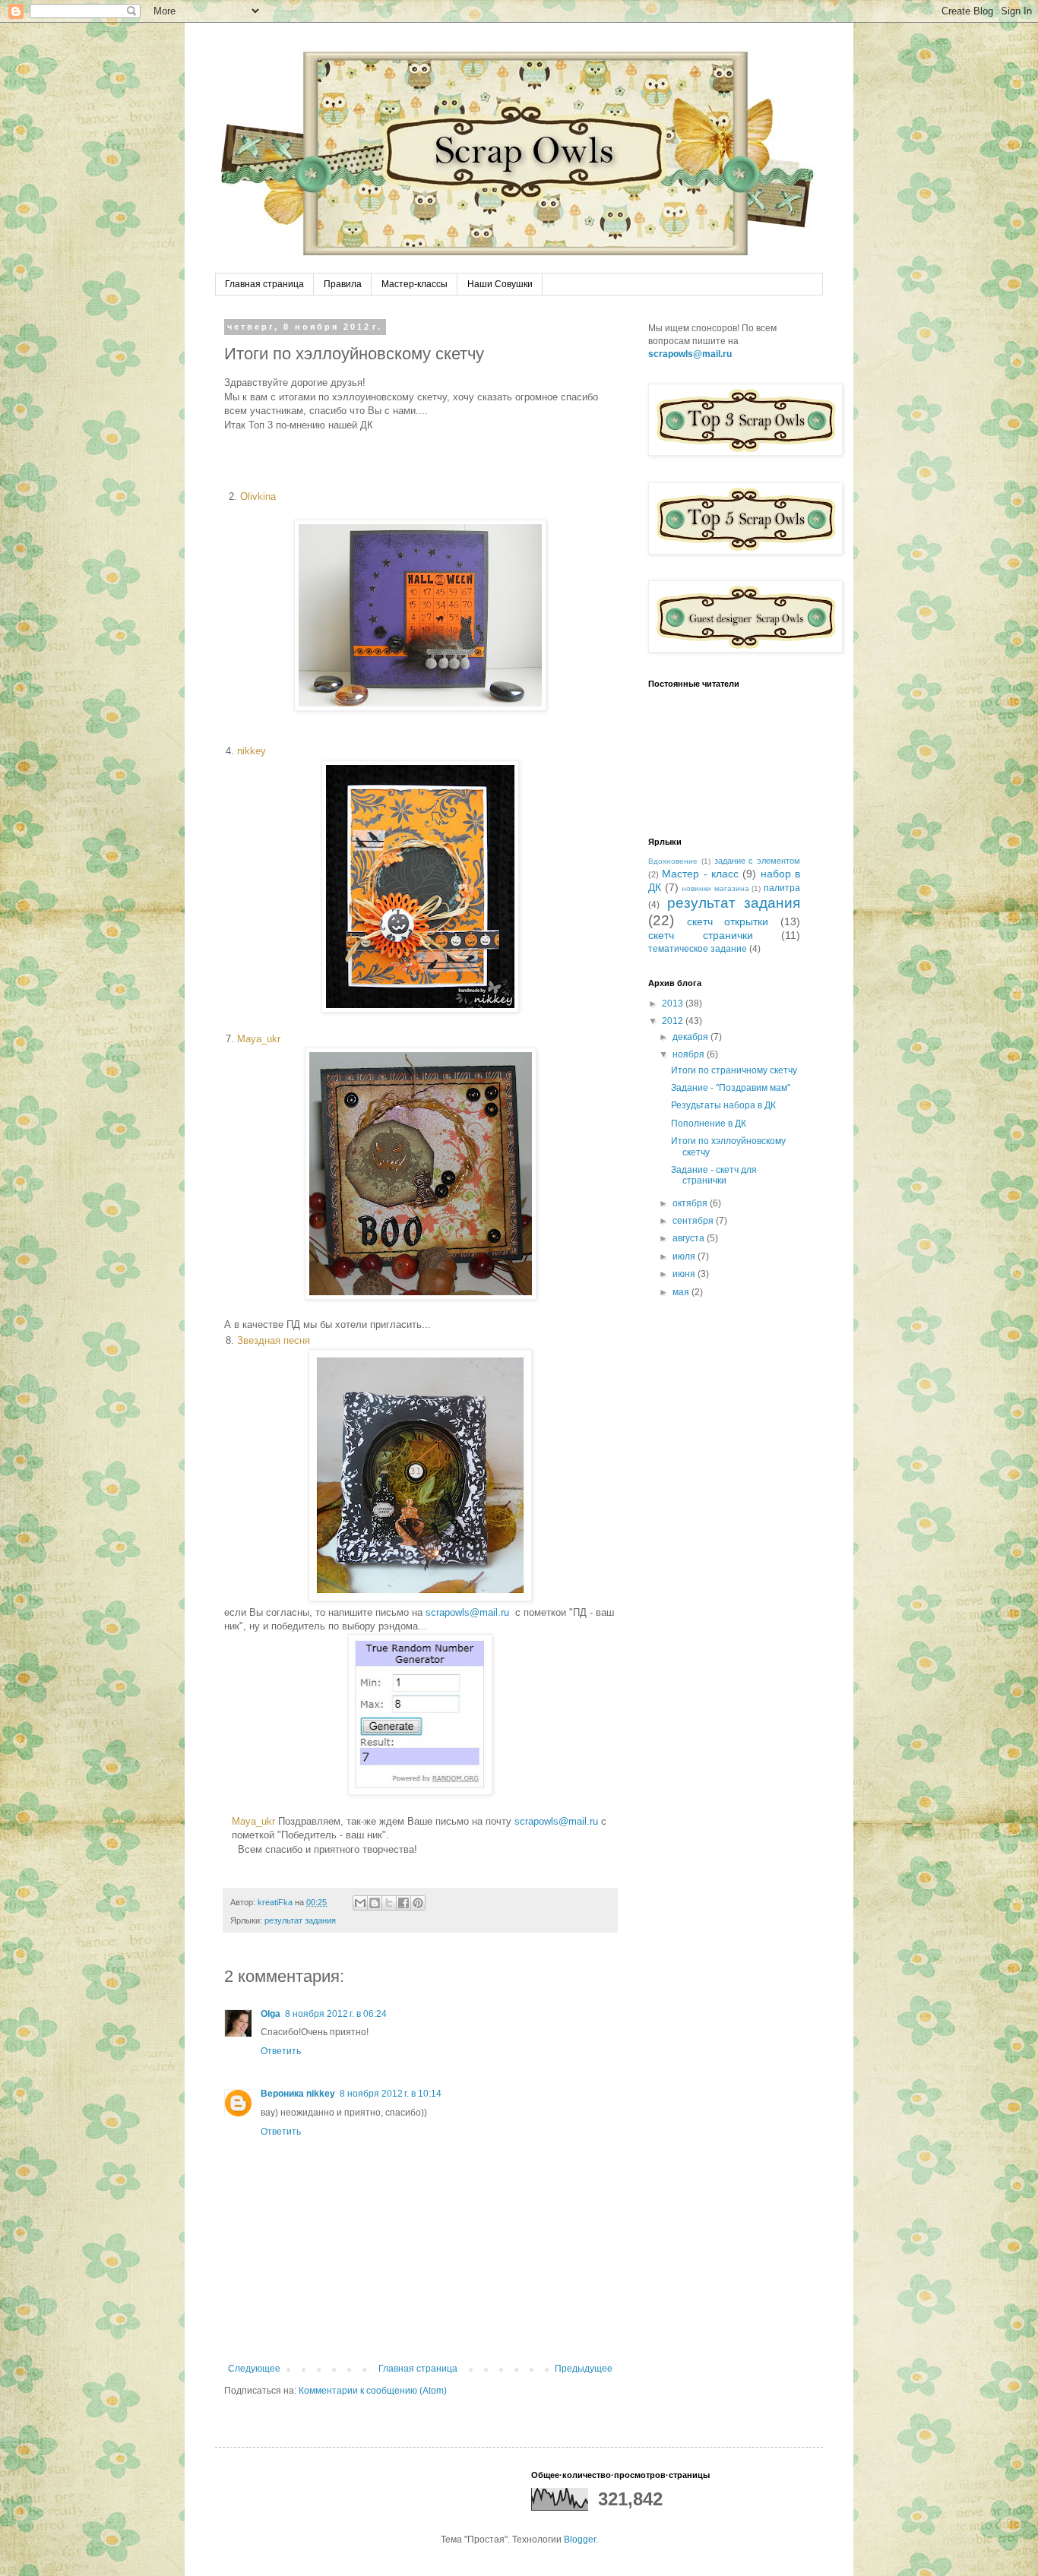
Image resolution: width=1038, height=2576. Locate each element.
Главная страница (264, 284)
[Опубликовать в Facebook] (403, 1903)
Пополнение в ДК (709, 1124)
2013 (674, 1004)
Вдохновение (673, 861)
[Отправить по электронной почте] (360, 1903)
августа (690, 1238)
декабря (691, 1037)
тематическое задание (698, 949)
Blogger (580, 2540)
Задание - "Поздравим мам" (731, 1088)
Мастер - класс (700, 874)
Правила (343, 284)
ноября (690, 1054)
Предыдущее (584, 2369)
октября (691, 1203)
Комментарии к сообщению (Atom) (373, 2391)
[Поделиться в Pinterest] (418, 1903)
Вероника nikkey (298, 2094)
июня (685, 1274)
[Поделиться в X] (389, 1903)
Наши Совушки (500, 284)
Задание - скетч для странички (714, 1175)
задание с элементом (758, 861)
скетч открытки (728, 921)
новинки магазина (715, 888)
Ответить (281, 2051)
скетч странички (701, 935)
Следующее (254, 2369)
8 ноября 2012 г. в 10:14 (391, 2094)
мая (682, 1292)
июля (685, 1256)
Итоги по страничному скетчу (734, 1070)
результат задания (300, 1920)
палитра (782, 888)
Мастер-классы (415, 284)
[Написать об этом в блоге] (375, 1903)
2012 (674, 1021)
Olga (271, 2014)
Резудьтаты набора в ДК (723, 1105)
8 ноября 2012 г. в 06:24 (336, 2014)
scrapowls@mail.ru (467, 1612)
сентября (694, 1221)
